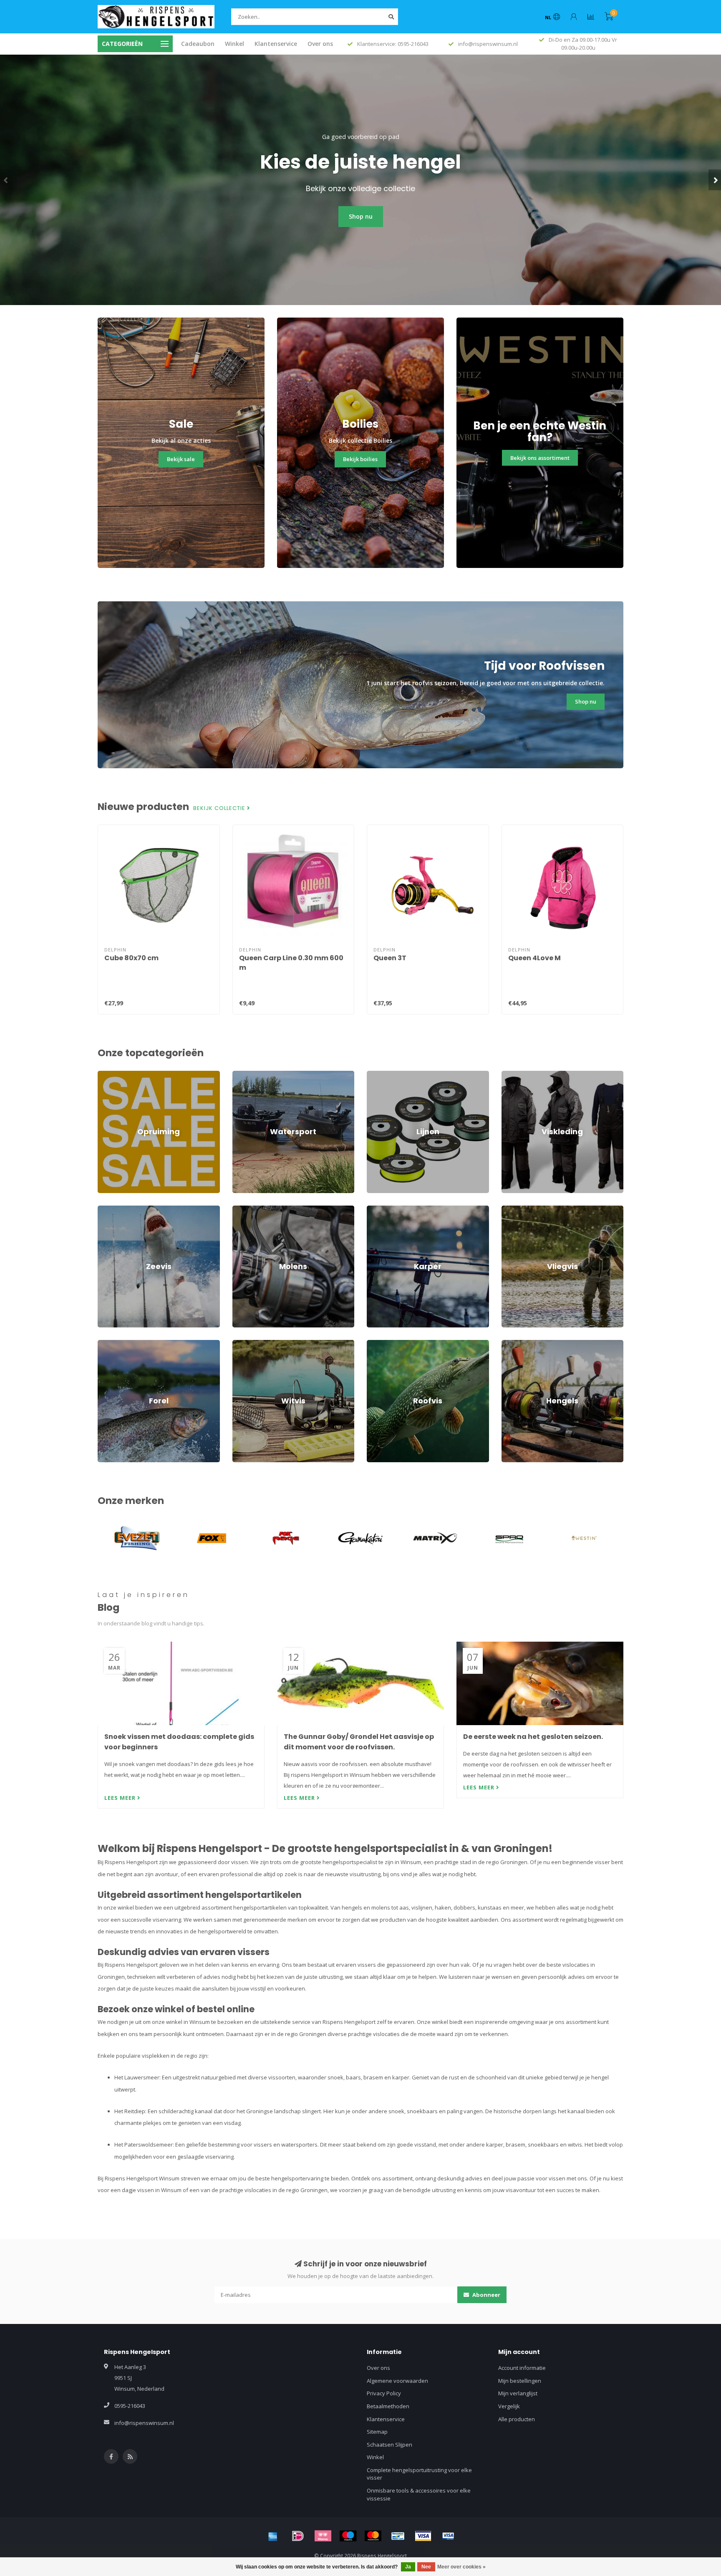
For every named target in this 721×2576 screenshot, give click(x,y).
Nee (426, 2567)
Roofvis (376, 1344)
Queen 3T (390, 958)
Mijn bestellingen (520, 2381)
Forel (104, 1344)
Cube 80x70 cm (131, 958)
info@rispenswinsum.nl (144, 2423)
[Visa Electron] (448, 2536)
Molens (242, 1209)
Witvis (240, 1344)
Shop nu (361, 216)
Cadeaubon (198, 44)
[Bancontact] (398, 2536)
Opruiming (111, 1075)
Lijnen (374, 1075)
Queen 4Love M (534, 958)
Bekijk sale (181, 459)
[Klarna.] (323, 2536)
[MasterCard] (373, 2536)
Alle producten (517, 2419)
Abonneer (486, 2295)
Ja (408, 2567)
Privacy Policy (384, 2393)
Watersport (247, 1075)
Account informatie (522, 2368)
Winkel (234, 44)
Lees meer (121, 1798)
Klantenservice (276, 44)
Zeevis (106, 1209)
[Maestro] (348, 2536)
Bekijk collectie (220, 808)
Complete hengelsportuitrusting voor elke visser (419, 2474)
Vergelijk (509, 2406)
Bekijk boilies (360, 459)
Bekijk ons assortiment (540, 458)
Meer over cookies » (461, 2567)
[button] (6, 180)
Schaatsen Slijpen (389, 2445)
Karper (376, 1209)
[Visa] (423, 2536)
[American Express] (273, 2536)
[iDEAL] (298, 2536)
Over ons (320, 44)
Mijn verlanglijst (518, 2393)
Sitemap (377, 2432)
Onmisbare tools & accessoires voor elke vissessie (419, 2494)
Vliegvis (511, 1209)
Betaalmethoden (388, 2406)
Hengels (512, 1344)
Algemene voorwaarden (397, 2381)
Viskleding (514, 1075)
